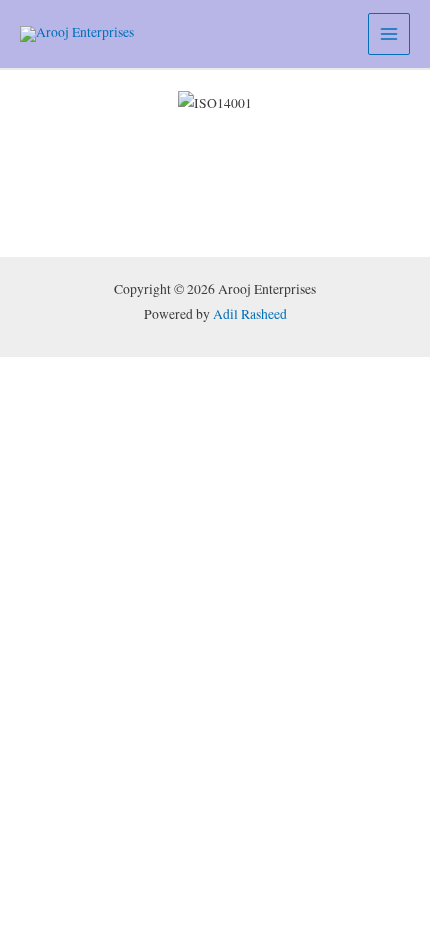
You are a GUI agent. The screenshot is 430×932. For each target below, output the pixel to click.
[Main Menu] (389, 34)
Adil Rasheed (250, 314)
